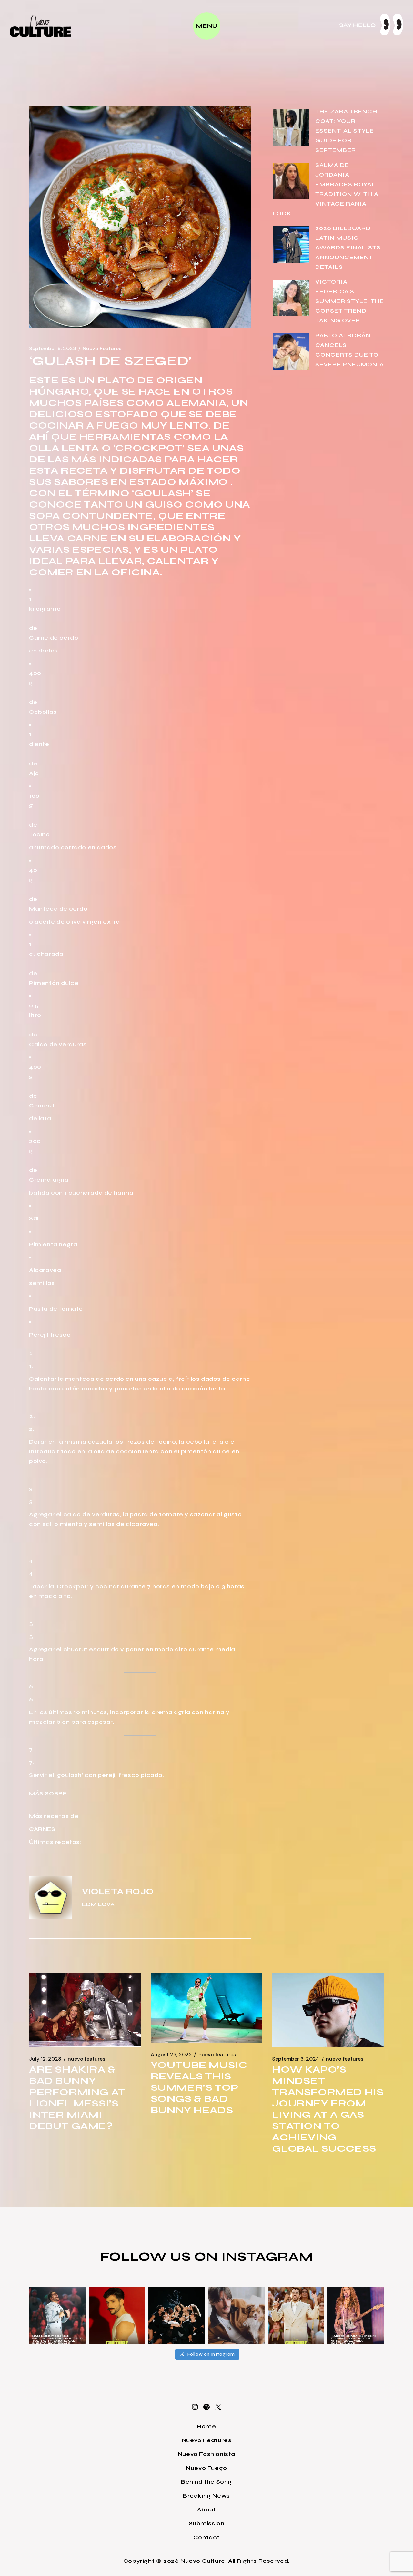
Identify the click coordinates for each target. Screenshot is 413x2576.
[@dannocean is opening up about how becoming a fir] (236, 2315)
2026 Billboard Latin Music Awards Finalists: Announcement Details (349, 247)
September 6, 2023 (53, 349)
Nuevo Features (102, 349)
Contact (206, 2537)
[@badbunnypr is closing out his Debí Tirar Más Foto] (296, 2315)
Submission (207, 2523)
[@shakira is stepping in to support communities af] (356, 2315)
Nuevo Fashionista (206, 2454)
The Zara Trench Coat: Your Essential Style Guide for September (346, 131)
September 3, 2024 (296, 2059)
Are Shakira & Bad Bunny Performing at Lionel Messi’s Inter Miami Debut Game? (77, 2098)
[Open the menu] (207, 26)
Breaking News (206, 2496)
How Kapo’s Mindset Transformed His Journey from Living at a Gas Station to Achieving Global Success (328, 2109)
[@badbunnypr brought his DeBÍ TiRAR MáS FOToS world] (57, 2315)
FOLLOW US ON (161, 2257)
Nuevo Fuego (206, 2468)
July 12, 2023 (45, 2059)
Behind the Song (206, 2482)
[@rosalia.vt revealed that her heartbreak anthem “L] (177, 2315)
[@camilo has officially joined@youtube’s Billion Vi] (117, 2315)
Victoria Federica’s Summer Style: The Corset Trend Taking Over (350, 301)
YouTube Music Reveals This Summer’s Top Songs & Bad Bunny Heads (199, 2087)
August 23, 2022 (171, 2055)
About (207, 2510)
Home (206, 2426)
